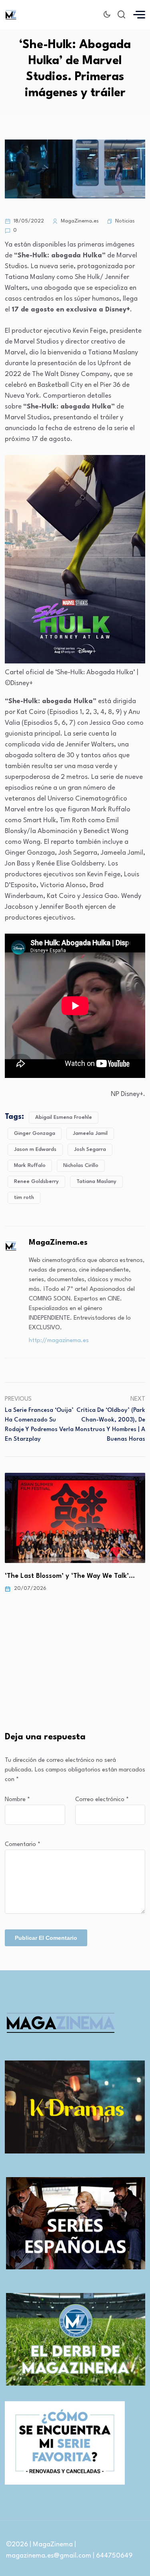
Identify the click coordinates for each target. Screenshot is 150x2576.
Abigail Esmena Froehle (64, 1117)
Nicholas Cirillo (81, 1166)
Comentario (23, 1845)
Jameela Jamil (90, 1133)
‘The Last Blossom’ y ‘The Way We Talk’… (70, 1576)
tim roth (24, 1198)
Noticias (125, 221)
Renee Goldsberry (36, 1182)
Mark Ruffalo (30, 1166)
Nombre (17, 1800)
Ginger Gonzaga (35, 1133)
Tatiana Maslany (96, 1182)
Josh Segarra (90, 1149)
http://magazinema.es (59, 1341)
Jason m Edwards (35, 1149)
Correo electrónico (102, 1800)
